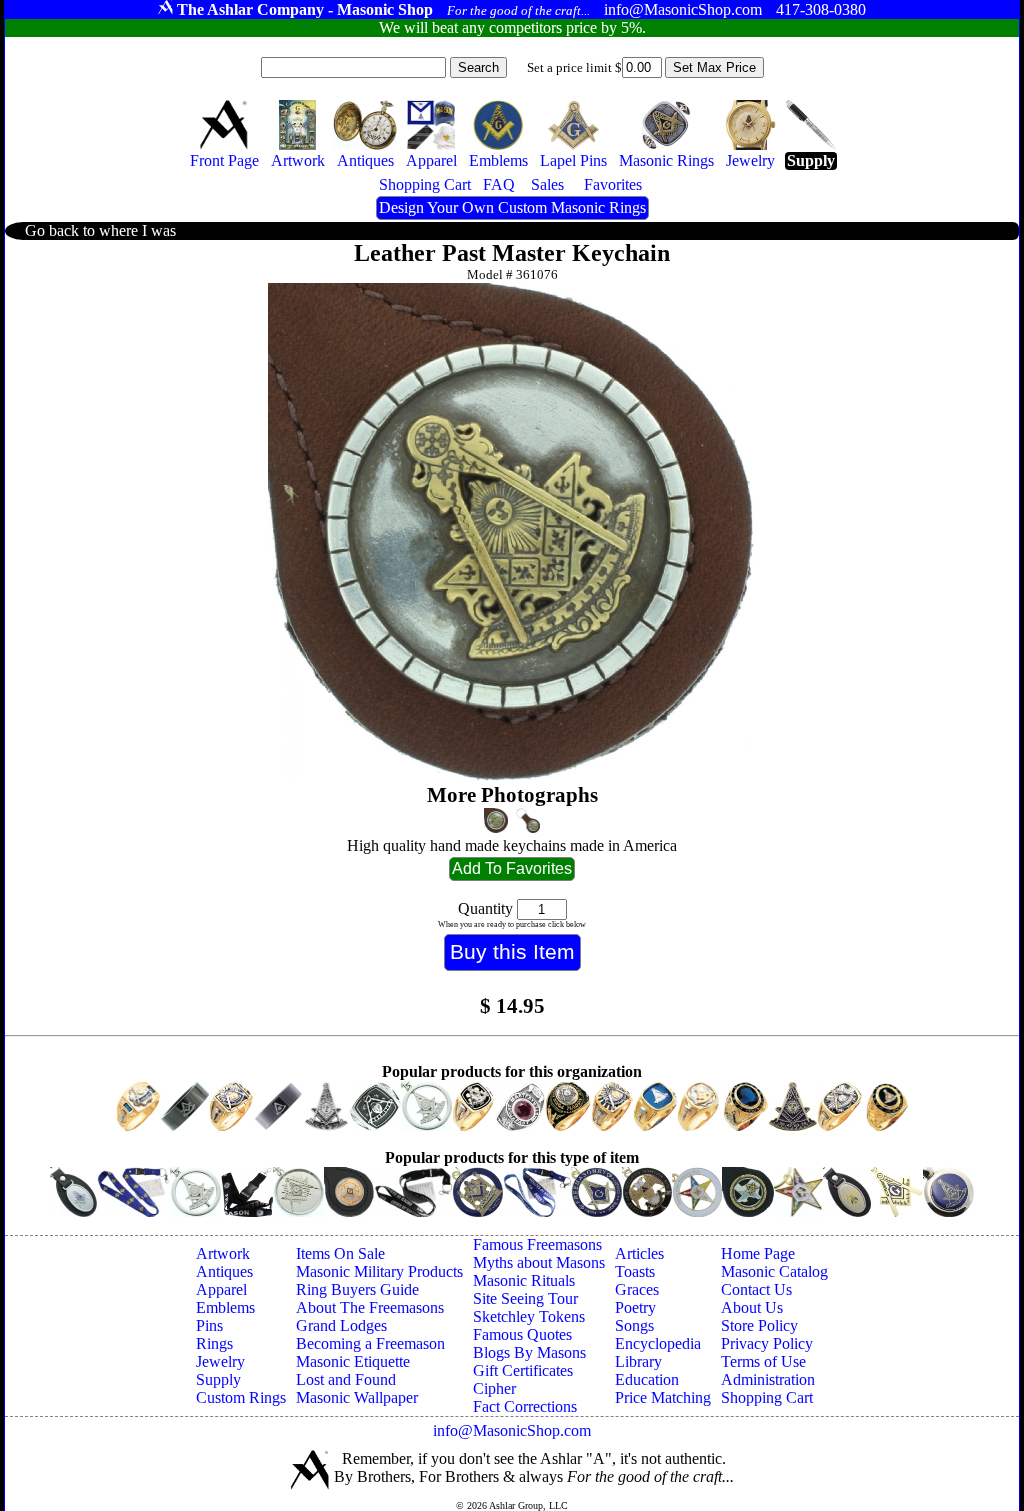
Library (638, 1361)
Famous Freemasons (537, 1244)
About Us (752, 1307)
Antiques (224, 1271)
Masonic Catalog (774, 1271)
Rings (214, 1343)
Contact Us (756, 1289)
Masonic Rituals (524, 1280)
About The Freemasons (370, 1307)
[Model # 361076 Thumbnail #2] (528, 820)
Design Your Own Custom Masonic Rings (512, 207)
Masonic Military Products (379, 1271)
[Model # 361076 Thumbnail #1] (496, 820)
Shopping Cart (767, 1397)
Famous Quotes (522, 1334)
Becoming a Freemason (370, 1343)
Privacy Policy (767, 1343)
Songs (634, 1325)
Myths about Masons (539, 1262)
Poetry (635, 1307)
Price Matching (663, 1397)
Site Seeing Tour (525, 1298)
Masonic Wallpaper (357, 1397)
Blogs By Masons (529, 1352)
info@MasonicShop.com (512, 1430)
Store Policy (759, 1325)
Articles (639, 1253)
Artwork (223, 1253)
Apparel (221, 1289)
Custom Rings (241, 1397)
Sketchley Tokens (529, 1316)
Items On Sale (340, 1253)
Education (647, 1379)
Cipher (494, 1388)
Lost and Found (346, 1379)
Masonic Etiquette (353, 1361)
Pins (209, 1325)
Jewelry (220, 1361)
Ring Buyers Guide (357, 1289)
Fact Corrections (525, 1406)
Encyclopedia (658, 1343)
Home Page (758, 1253)
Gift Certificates (523, 1370)
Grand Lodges (341, 1325)
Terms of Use (763, 1361)
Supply (218, 1379)
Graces (637, 1289)
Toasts (635, 1271)
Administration (768, 1379)
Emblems (225, 1307)
